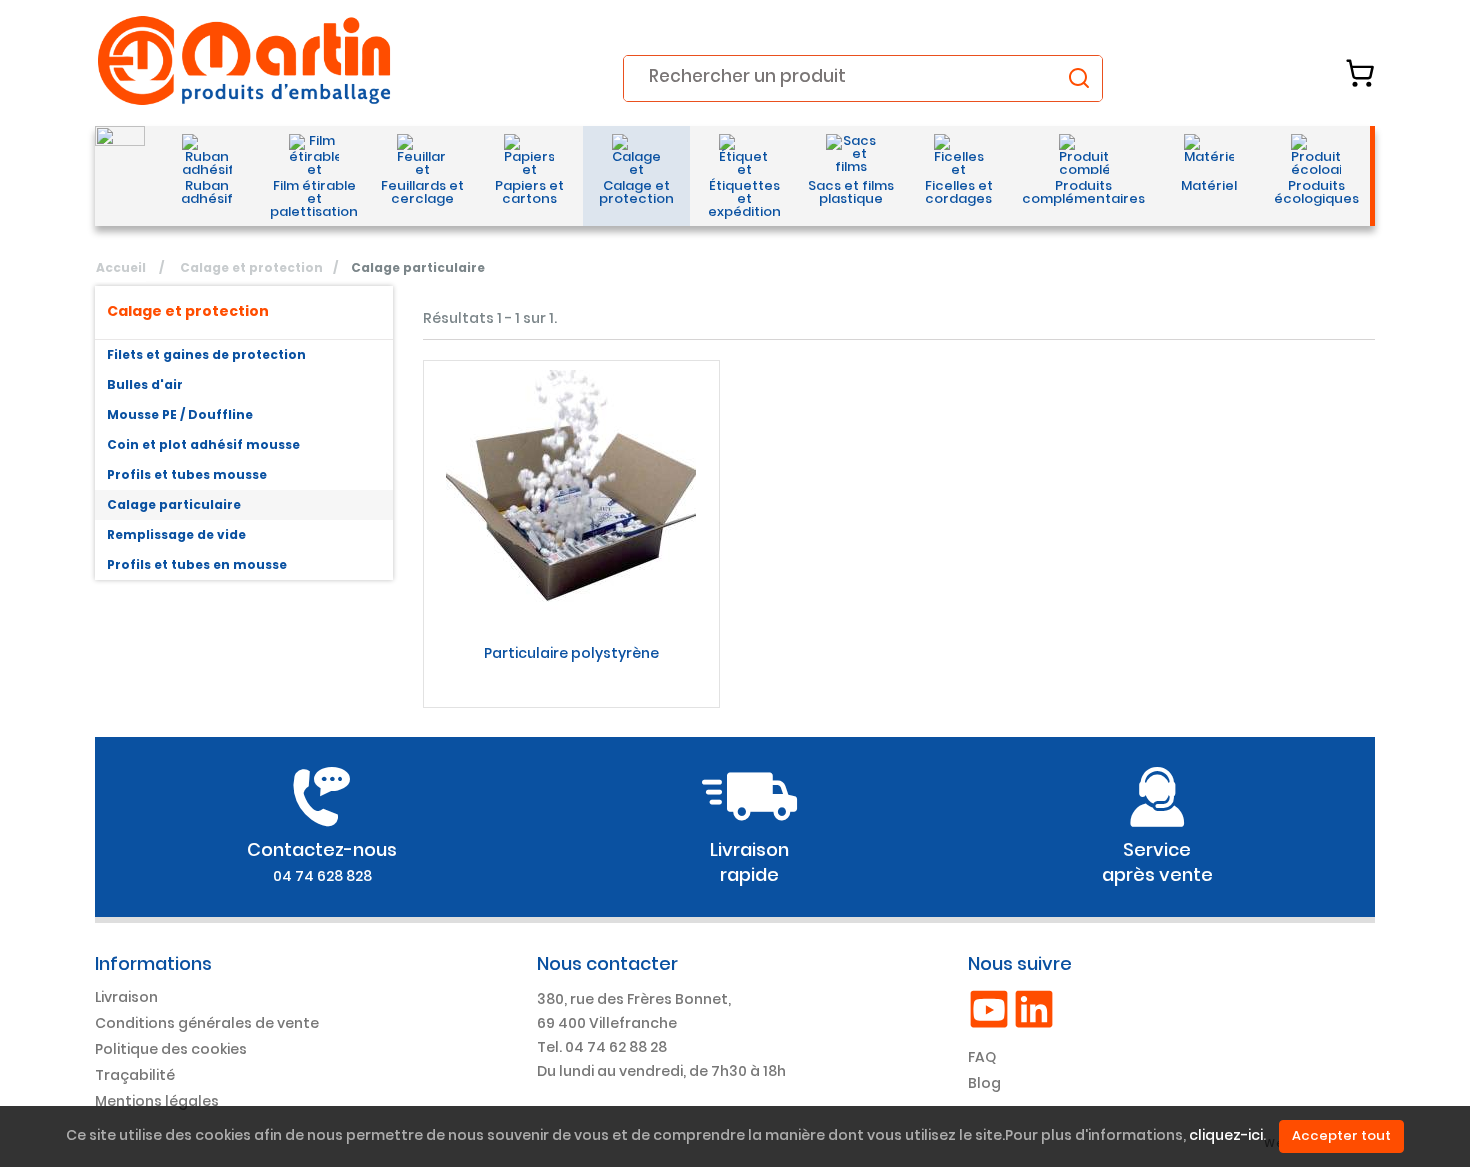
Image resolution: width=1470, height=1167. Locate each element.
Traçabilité (135, 1075)
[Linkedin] (1034, 1008)
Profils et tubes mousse (187, 474)
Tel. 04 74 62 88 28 (602, 1047)
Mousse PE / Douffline (180, 414)
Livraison (126, 997)
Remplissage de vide (176, 534)
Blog (984, 1083)
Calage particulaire (174, 504)
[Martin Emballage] (245, 60)
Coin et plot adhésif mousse (203, 444)
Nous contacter (607, 963)
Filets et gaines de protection (206, 354)
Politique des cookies (171, 1049)
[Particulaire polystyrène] (571, 495)
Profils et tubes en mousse (197, 564)
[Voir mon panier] (1360, 73)
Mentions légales (157, 1101)
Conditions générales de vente (207, 1023)
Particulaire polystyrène (571, 653)
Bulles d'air (145, 384)
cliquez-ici (1226, 1136)
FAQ (982, 1057)
